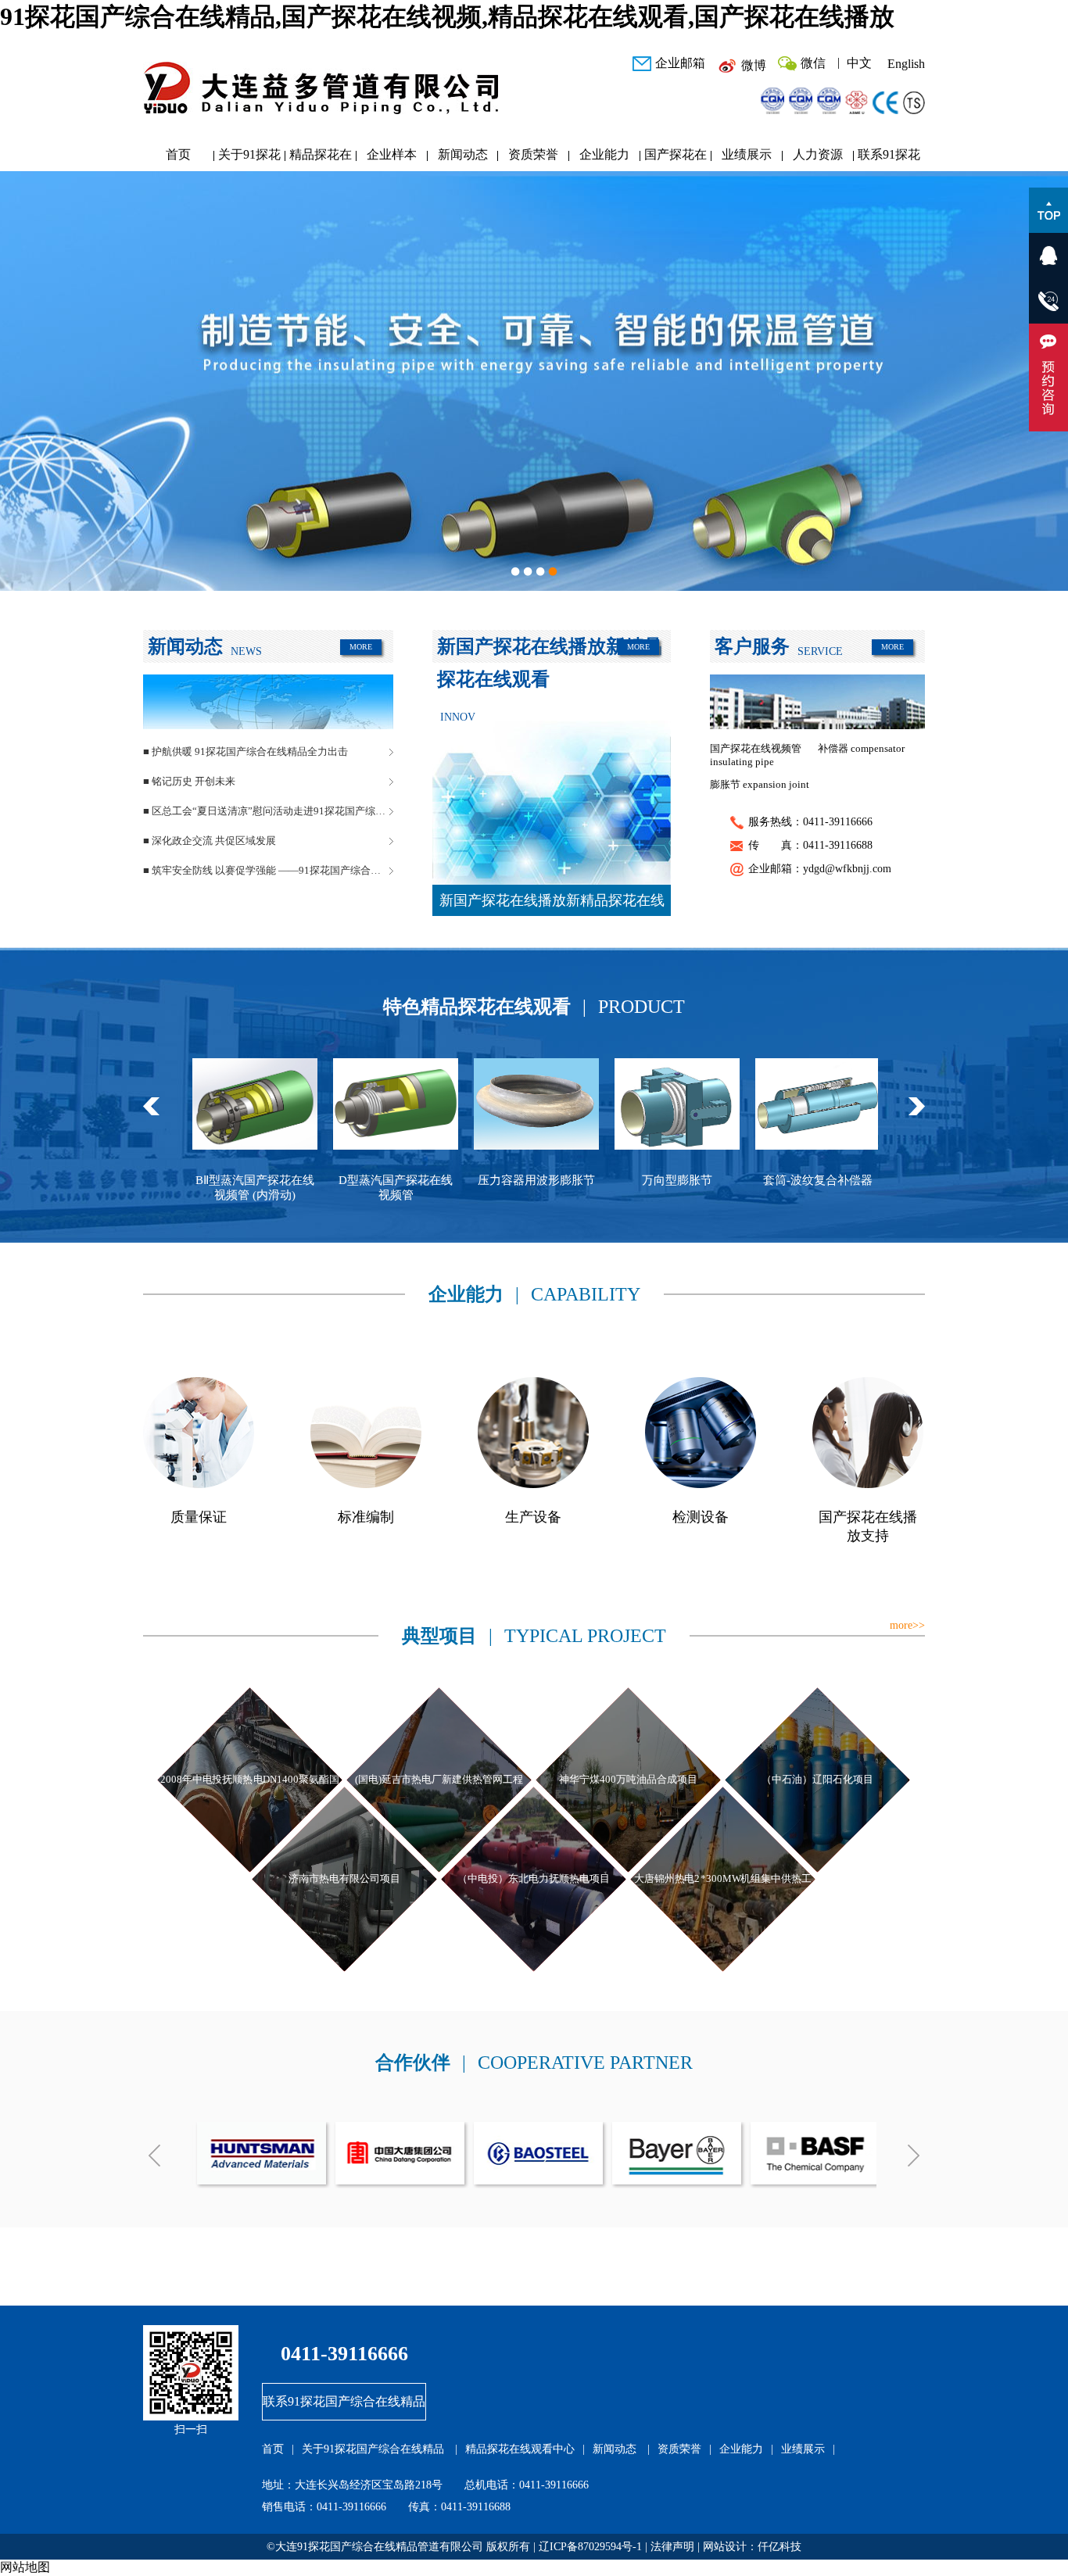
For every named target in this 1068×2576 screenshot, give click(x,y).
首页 (178, 154)
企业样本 (392, 154)
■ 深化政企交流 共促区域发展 (210, 841)
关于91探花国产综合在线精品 (249, 158)
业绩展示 (747, 154)
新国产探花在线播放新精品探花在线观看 (552, 904)
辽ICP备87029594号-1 (590, 2547)
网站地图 (25, 2567)
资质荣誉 (533, 154)
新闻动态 (463, 154)
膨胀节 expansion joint (760, 784)
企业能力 (604, 154)
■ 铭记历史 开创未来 (189, 781)
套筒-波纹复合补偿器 (647, 1180)
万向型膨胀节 (507, 1180)
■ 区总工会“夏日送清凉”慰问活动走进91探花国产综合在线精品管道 (268, 811)
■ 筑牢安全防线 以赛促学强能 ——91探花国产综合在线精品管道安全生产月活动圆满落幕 (268, 870)
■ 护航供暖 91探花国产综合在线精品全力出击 (245, 751)
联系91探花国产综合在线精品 (889, 158)
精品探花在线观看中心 (321, 158)
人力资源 (818, 154)
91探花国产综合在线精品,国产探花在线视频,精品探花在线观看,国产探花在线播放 (447, 16)
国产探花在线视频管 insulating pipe (756, 755)
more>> (907, 1625)
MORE (361, 647)
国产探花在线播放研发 (676, 158)
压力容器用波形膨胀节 (366, 1180)
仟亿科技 (779, 2547)
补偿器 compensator (861, 748)
